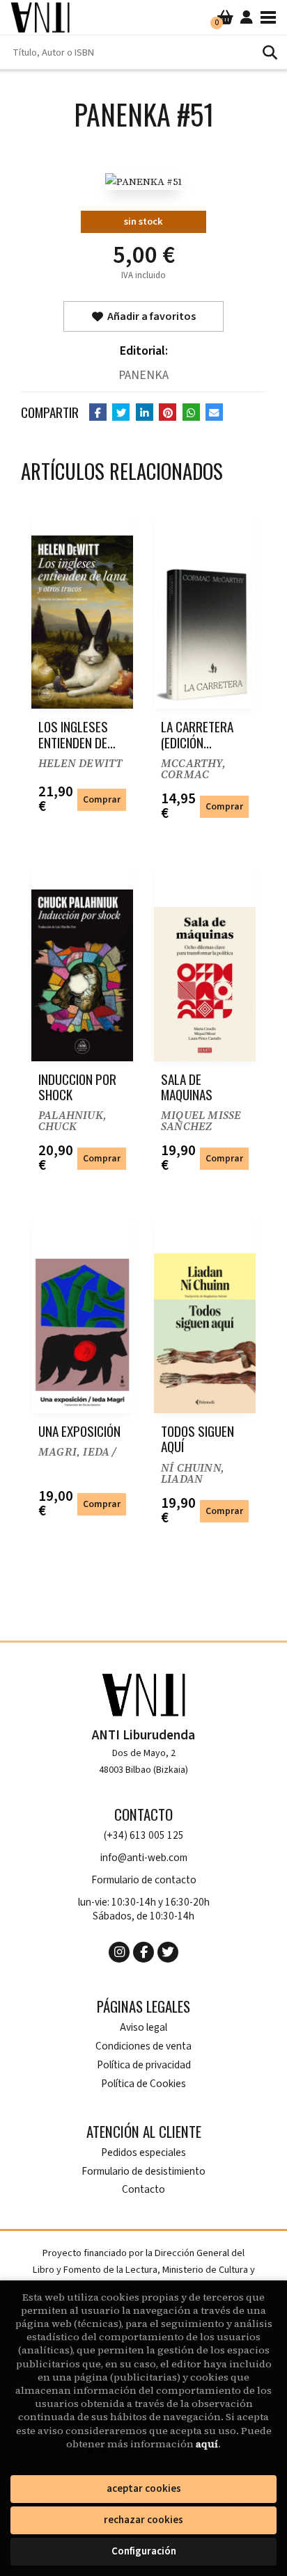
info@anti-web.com (144, 1858)
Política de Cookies (143, 2084)
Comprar (102, 799)
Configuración (144, 2551)
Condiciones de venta (143, 2046)
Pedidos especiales (143, 2153)
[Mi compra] (225, 17)
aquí (207, 2444)
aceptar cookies (144, 2489)
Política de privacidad (144, 2065)
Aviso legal (143, 2028)
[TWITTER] (168, 1952)
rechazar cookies (143, 2520)
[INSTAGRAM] (119, 1952)
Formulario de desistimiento (143, 2172)
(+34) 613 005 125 (144, 1836)
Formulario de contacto (144, 1880)
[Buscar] (270, 52)
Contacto (143, 2190)
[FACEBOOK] (143, 1952)
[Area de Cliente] (247, 17)
